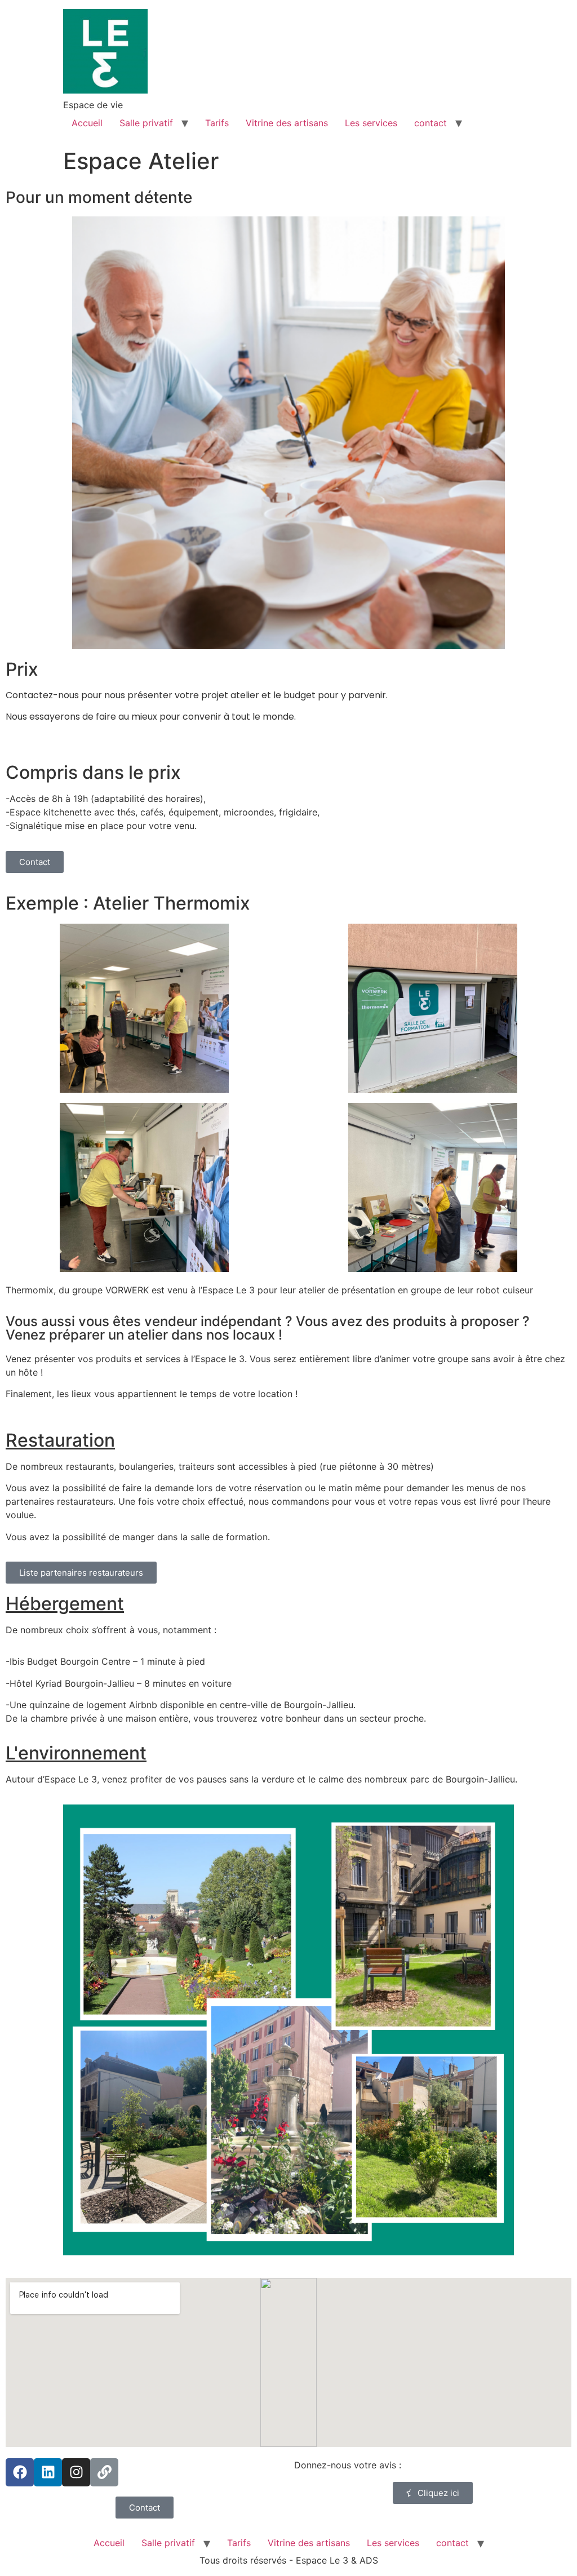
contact (430, 123)
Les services (371, 123)
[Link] (104, 2472)
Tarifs (217, 123)
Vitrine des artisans (287, 123)
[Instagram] (76, 2472)
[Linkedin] (48, 2472)
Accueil (87, 123)
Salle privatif (146, 123)
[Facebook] (20, 2472)
